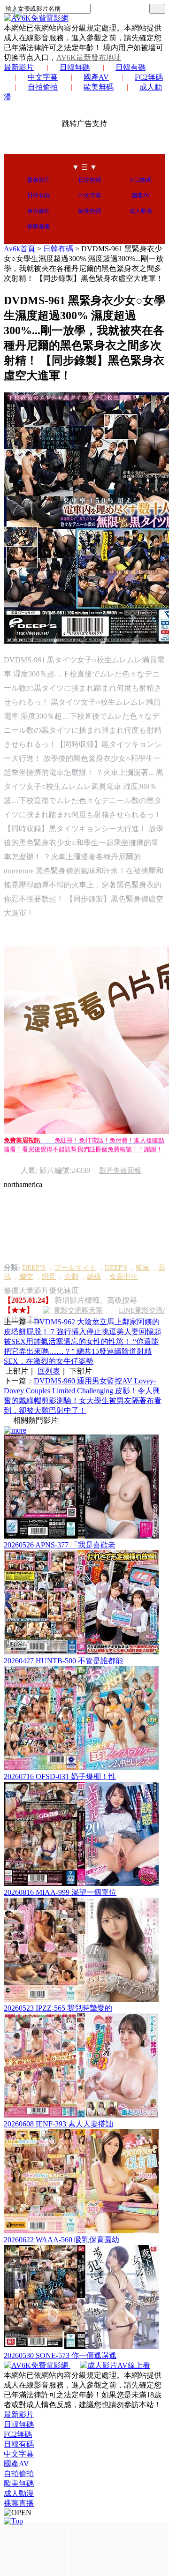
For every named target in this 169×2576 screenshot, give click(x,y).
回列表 (49, 1371)
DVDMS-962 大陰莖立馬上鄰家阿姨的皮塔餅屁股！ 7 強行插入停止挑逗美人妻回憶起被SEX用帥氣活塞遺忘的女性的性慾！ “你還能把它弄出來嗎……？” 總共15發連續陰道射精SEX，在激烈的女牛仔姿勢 (83, 1341)
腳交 (26, 1277)
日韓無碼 (75, 67)
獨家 (143, 1268)
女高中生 (123, 1277)
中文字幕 (43, 77)
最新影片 (19, 67)
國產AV (96, 77)
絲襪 (94, 1277)
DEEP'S (116, 1268)
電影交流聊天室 (78, 1310)
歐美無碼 (99, 87)
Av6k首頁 (19, 249)
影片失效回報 (120, 1171)
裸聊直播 (38, 226)
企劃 (71, 1277)
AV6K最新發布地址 (89, 57)
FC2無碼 (149, 77)
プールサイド (75, 1268)
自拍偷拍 (43, 87)
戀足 (49, 1277)
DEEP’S (34, 1268)
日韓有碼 (131, 67)
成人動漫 (141, 211)
